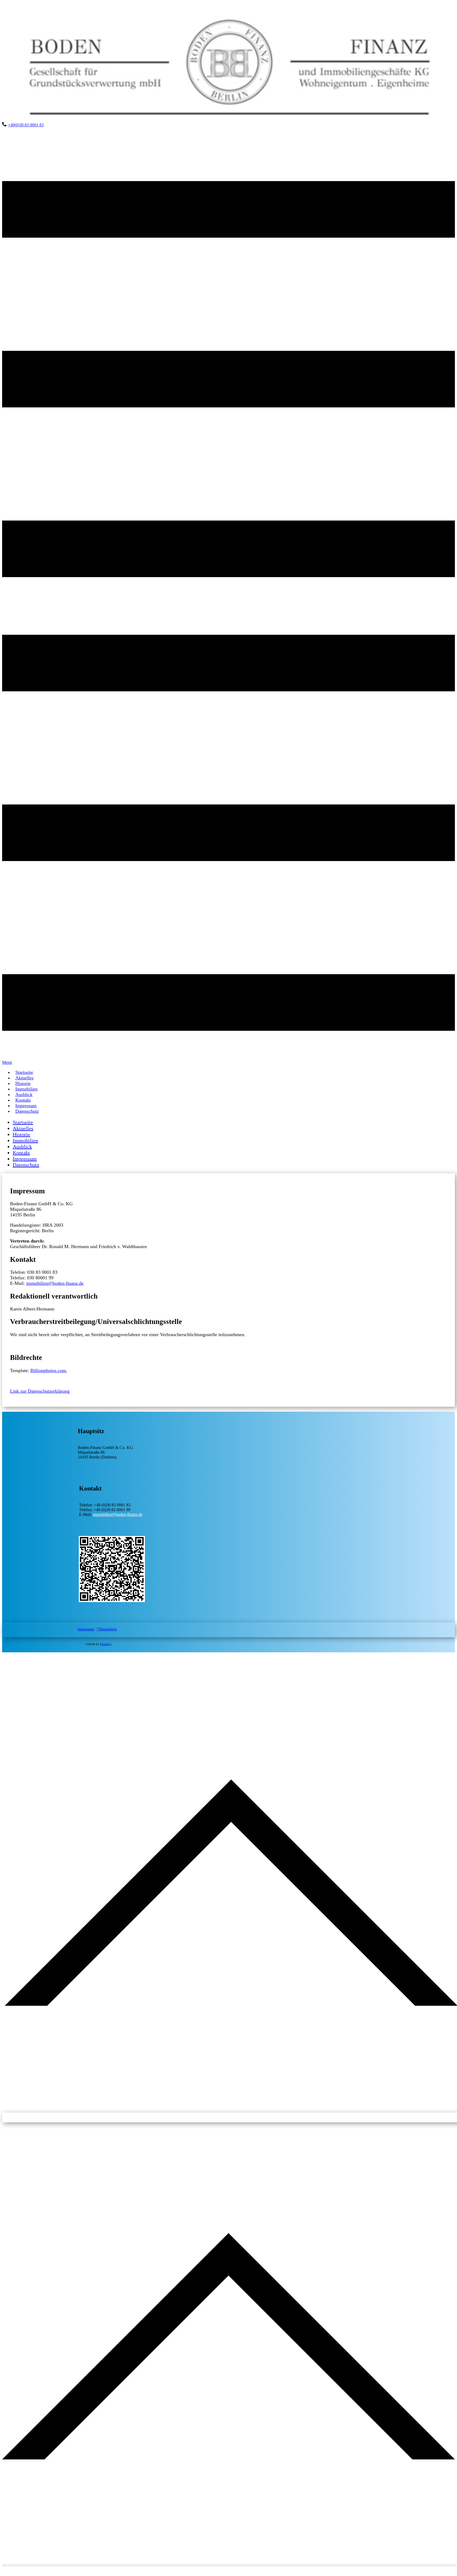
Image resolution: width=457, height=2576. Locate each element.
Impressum (86, 1629)
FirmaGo (106, 1644)
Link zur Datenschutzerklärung (40, 1391)
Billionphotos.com (48, 1370)
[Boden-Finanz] (229, 120)
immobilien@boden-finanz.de (55, 1283)
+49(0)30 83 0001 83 (26, 125)
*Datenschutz (107, 1629)
